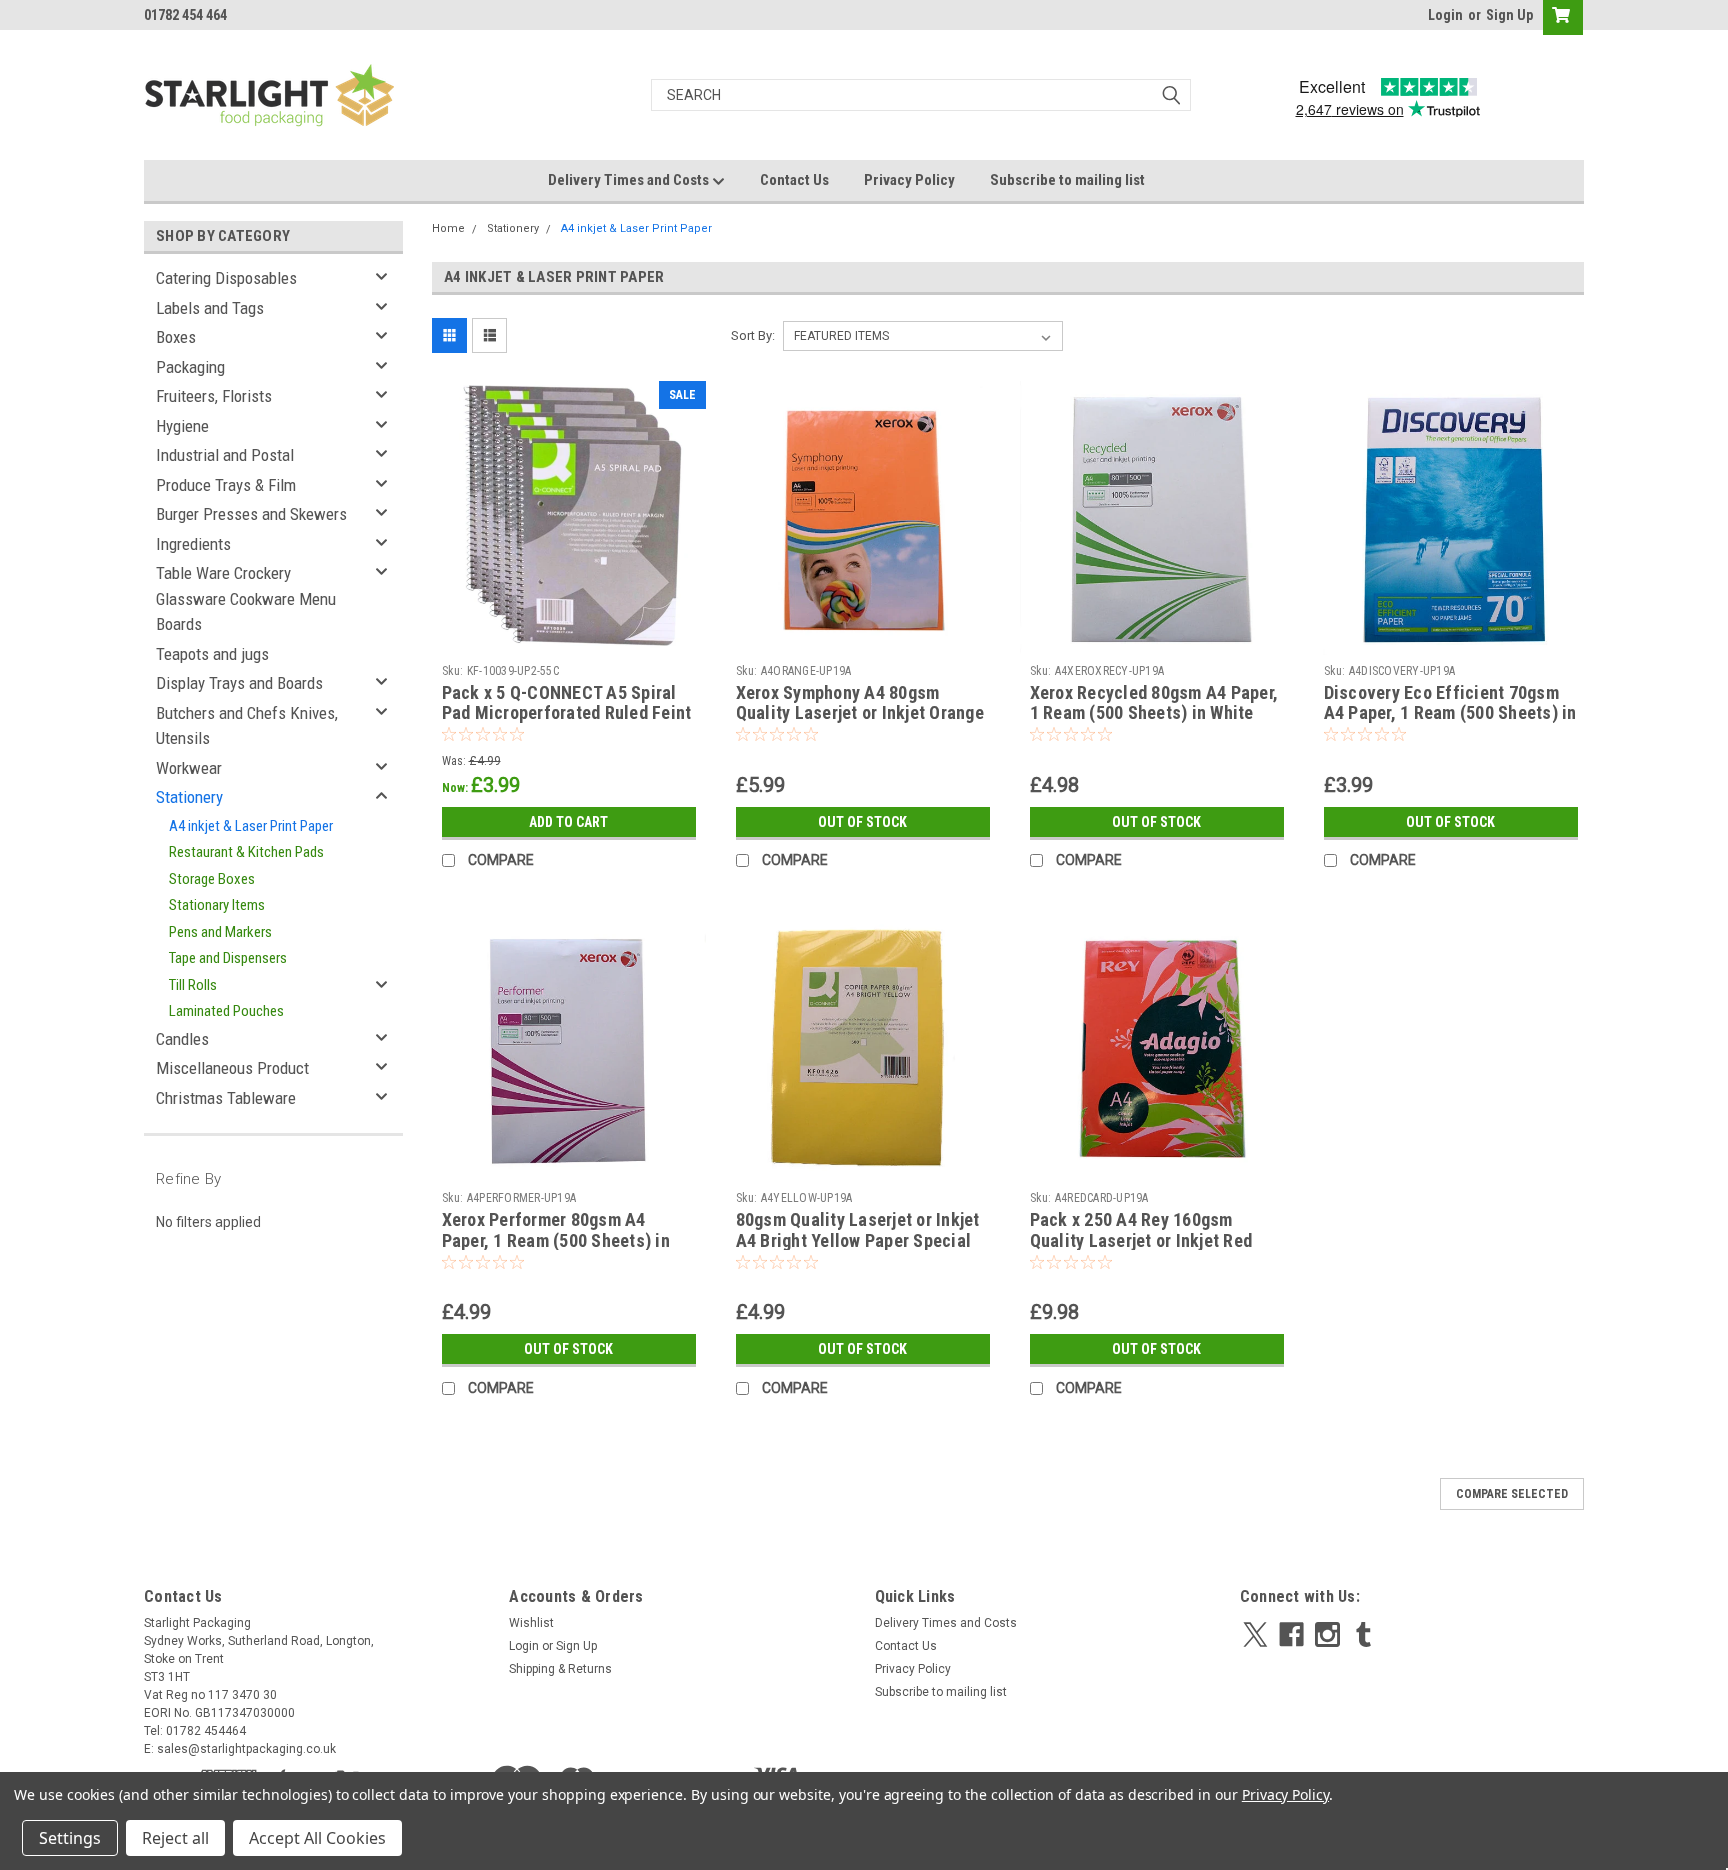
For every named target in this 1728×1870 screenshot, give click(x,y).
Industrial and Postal (225, 455)
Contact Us (794, 180)
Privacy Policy (909, 180)
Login (1445, 15)
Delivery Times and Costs (630, 180)
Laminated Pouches (226, 1011)
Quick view (569, 640)
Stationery (189, 797)
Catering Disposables (226, 278)
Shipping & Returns (560, 1669)
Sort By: (753, 335)
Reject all (175, 1838)
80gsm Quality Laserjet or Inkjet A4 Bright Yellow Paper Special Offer (858, 1240)
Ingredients (193, 544)
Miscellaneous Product (232, 1068)
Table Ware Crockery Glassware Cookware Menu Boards (246, 598)
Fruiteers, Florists (214, 396)
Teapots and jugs (212, 654)
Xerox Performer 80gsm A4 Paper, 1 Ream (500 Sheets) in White (556, 1240)
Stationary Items (217, 905)
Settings (70, 1838)
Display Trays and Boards (239, 683)
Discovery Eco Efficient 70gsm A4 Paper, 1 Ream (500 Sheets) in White (1450, 713)
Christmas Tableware (226, 1098)
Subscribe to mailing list (1067, 180)
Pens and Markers (220, 932)
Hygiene (182, 426)
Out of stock (862, 822)
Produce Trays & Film (226, 485)
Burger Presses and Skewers (251, 514)
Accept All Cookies (317, 1838)
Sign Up (1509, 15)
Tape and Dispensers (228, 958)
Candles (182, 1039)
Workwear (189, 768)
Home (448, 228)
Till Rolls (193, 985)
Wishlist (531, 1623)
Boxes (176, 337)
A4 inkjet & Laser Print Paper (251, 826)
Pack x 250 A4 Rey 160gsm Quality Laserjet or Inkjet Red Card (1141, 1240)
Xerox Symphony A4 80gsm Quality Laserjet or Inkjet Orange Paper (860, 713)
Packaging (190, 367)
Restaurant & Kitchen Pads (246, 852)
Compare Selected (1512, 1494)
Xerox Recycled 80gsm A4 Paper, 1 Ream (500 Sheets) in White (1154, 703)
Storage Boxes (212, 879)
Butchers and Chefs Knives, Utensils (247, 726)
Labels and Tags (210, 308)
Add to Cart (568, 822)
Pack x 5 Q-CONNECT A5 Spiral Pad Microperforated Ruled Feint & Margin (567, 713)
